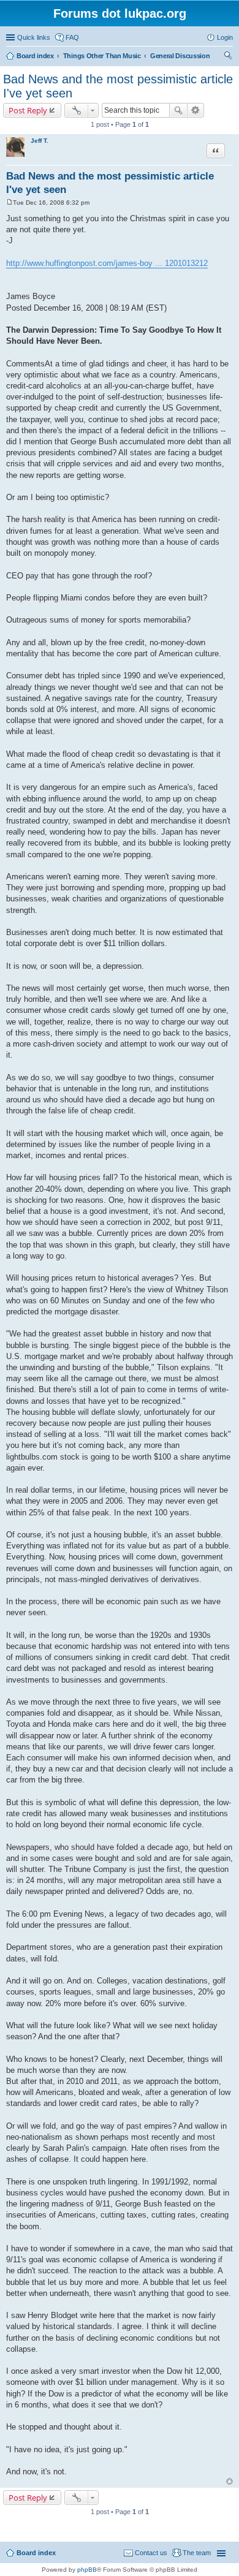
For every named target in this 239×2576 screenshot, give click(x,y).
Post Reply (28, 110)
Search (178, 110)
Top (230, 2481)
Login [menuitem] (225, 37)
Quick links (34, 37)
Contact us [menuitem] (151, 2553)
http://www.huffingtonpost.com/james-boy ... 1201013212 (107, 263)
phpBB (87, 2570)
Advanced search (196, 110)
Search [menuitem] (228, 57)
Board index (36, 2553)
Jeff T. (40, 141)
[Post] (9, 203)
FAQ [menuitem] (72, 37)
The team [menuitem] (197, 2553)
